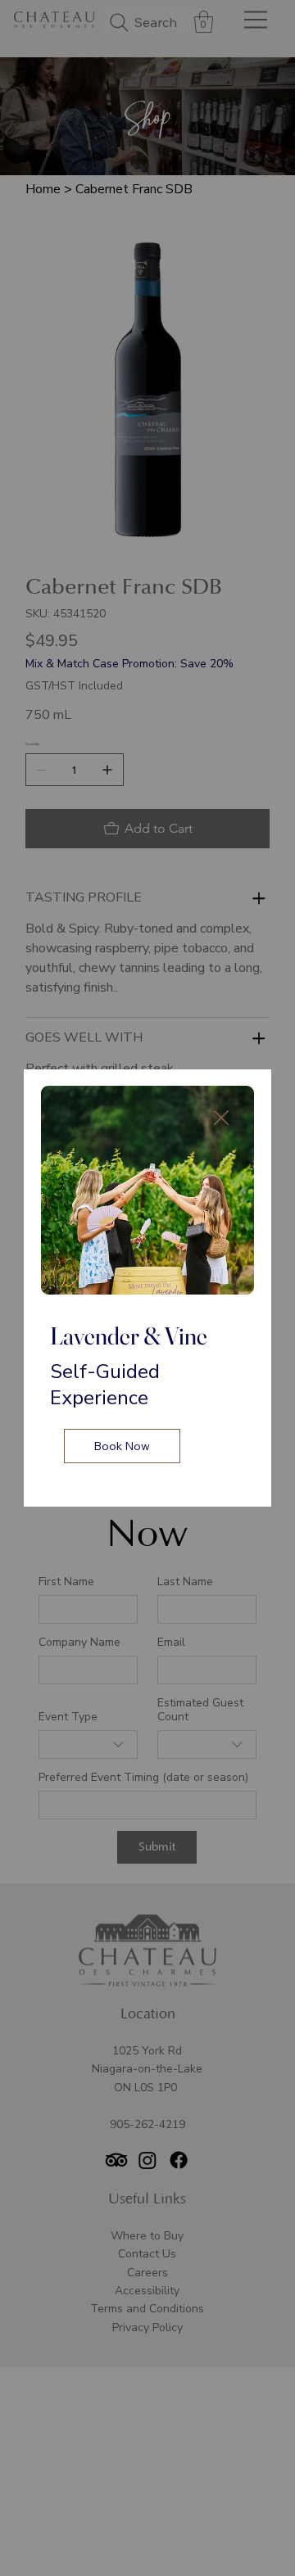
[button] (221, 1119)
